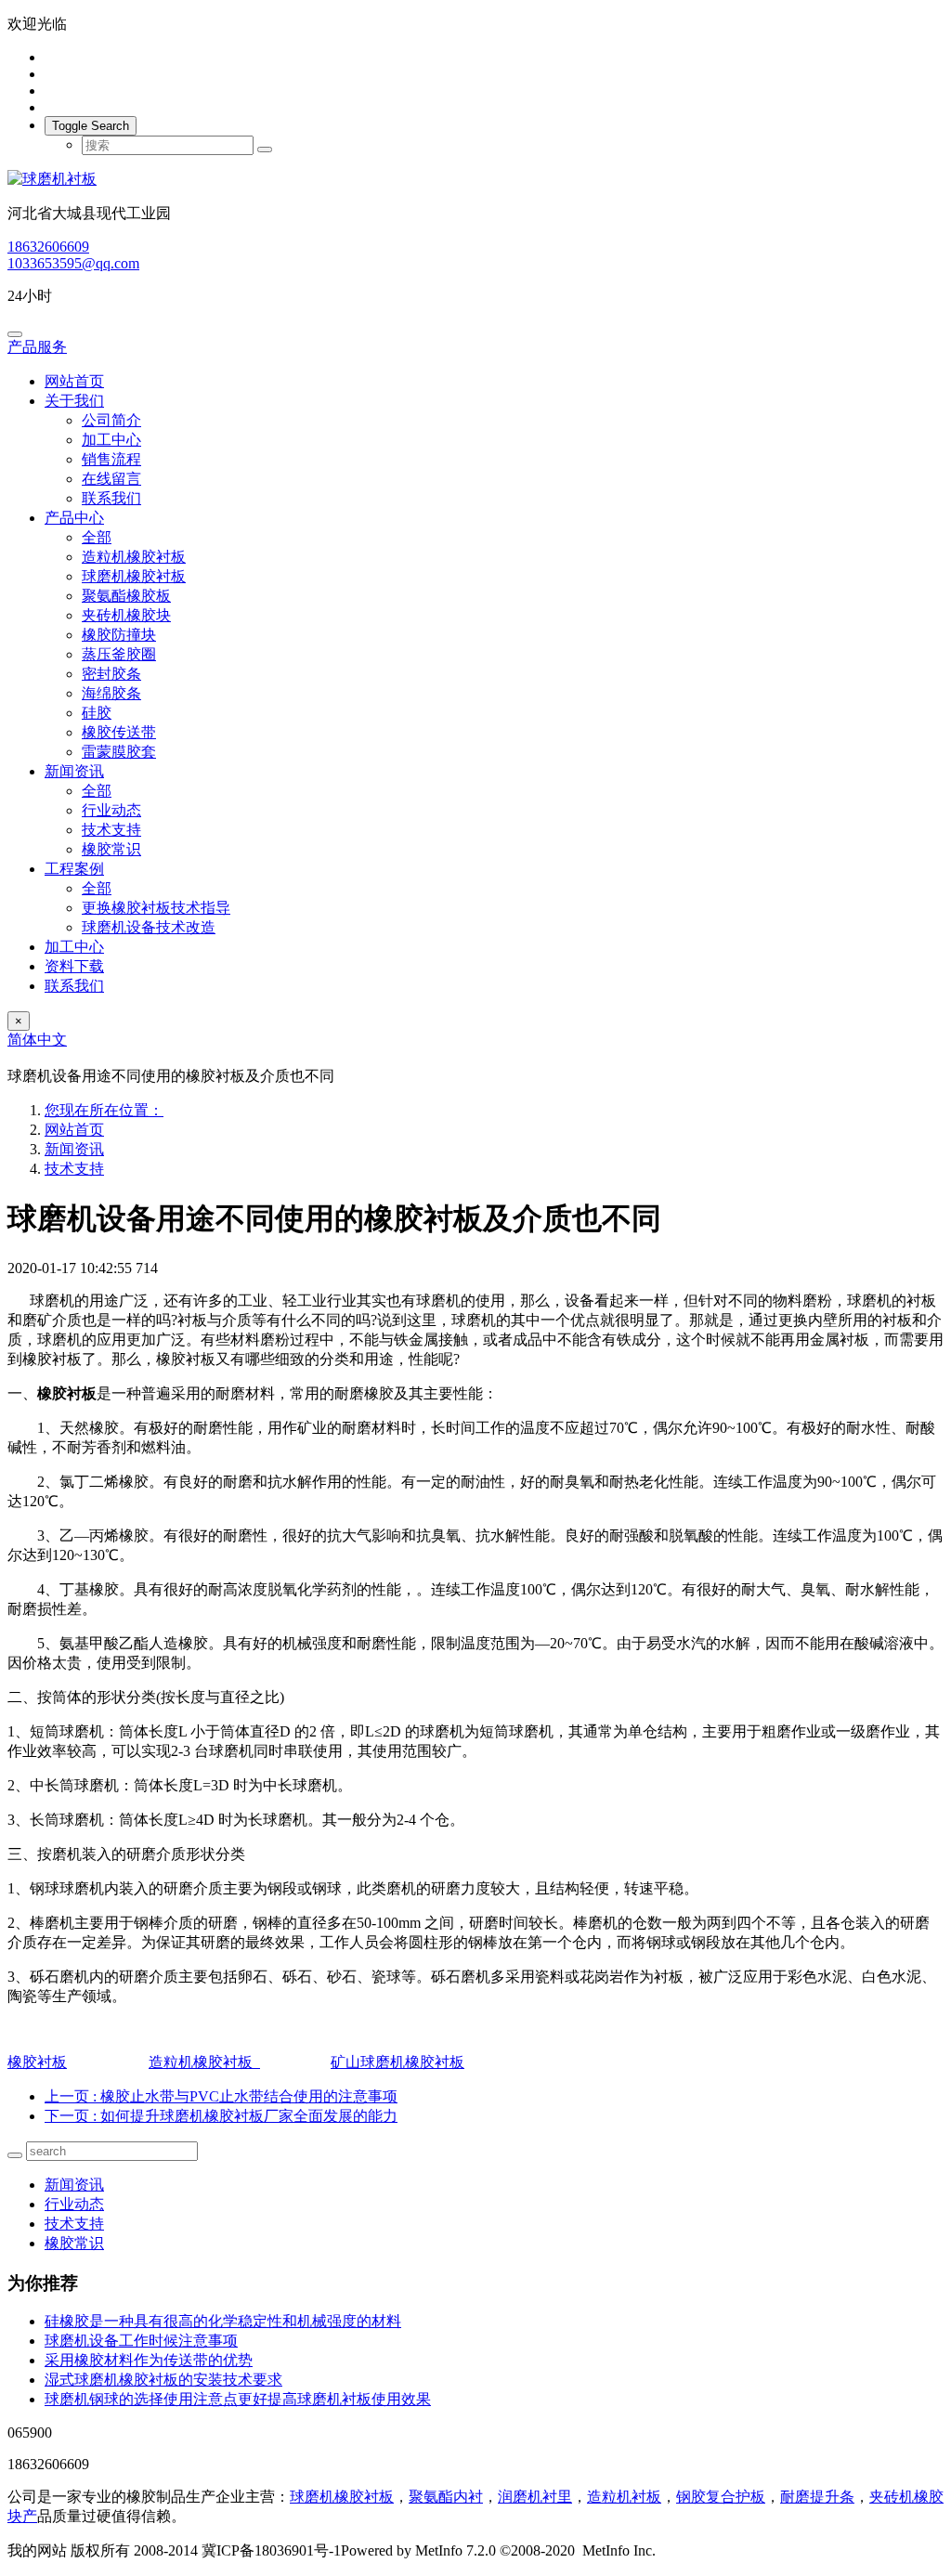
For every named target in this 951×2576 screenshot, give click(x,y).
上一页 (221, 2096)
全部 (97, 537)
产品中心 (74, 518)
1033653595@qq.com (73, 263)
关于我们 (74, 401)
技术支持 (111, 830)
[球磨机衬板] (475, 180)
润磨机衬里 (535, 2497)
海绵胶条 (111, 693)
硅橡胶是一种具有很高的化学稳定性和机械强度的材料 (223, 2321)
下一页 (221, 2116)
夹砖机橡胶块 (126, 615)
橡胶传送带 (119, 732)
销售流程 (111, 459)
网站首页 (74, 381)
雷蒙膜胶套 (119, 752)
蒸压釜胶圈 (119, 654)
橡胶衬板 (37, 2062)
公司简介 (111, 420)
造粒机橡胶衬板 (134, 557)
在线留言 (111, 479)
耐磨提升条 (817, 2497)
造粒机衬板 (624, 2497)
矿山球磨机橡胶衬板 (397, 2062)
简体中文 (37, 1040)
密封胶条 (111, 674)
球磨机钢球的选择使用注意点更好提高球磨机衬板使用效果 (238, 2399)
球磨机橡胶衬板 (134, 576)
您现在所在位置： (104, 1110)
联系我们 (111, 498)
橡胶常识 (111, 849)
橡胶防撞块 (119, 635)
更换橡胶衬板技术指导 (156, 908)
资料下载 (74, 966)
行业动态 (111, 810)
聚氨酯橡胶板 (126, 596)
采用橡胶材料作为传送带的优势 (149, 2360)
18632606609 (48, 247)
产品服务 (37, 347)
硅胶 (97, 713)
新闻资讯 (74, 771)
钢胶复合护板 (721, 2497)
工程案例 (74, 869)
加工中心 (111, 440)
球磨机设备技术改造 (149, 927)
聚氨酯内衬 (446, 2497)
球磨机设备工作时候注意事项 (141, 2341)
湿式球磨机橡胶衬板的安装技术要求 (163, 2380)
